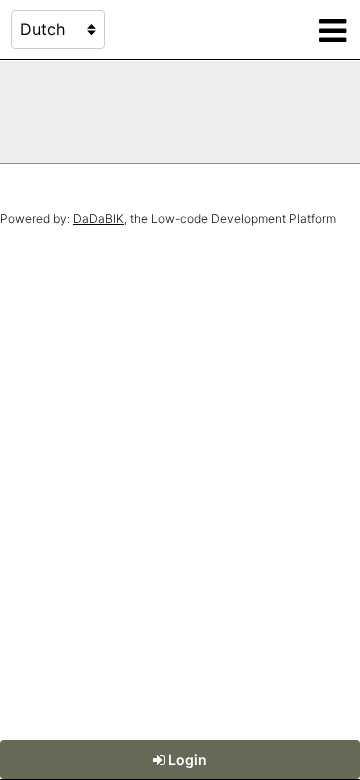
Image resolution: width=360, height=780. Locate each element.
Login (186, 759)
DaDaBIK (98, 218)
